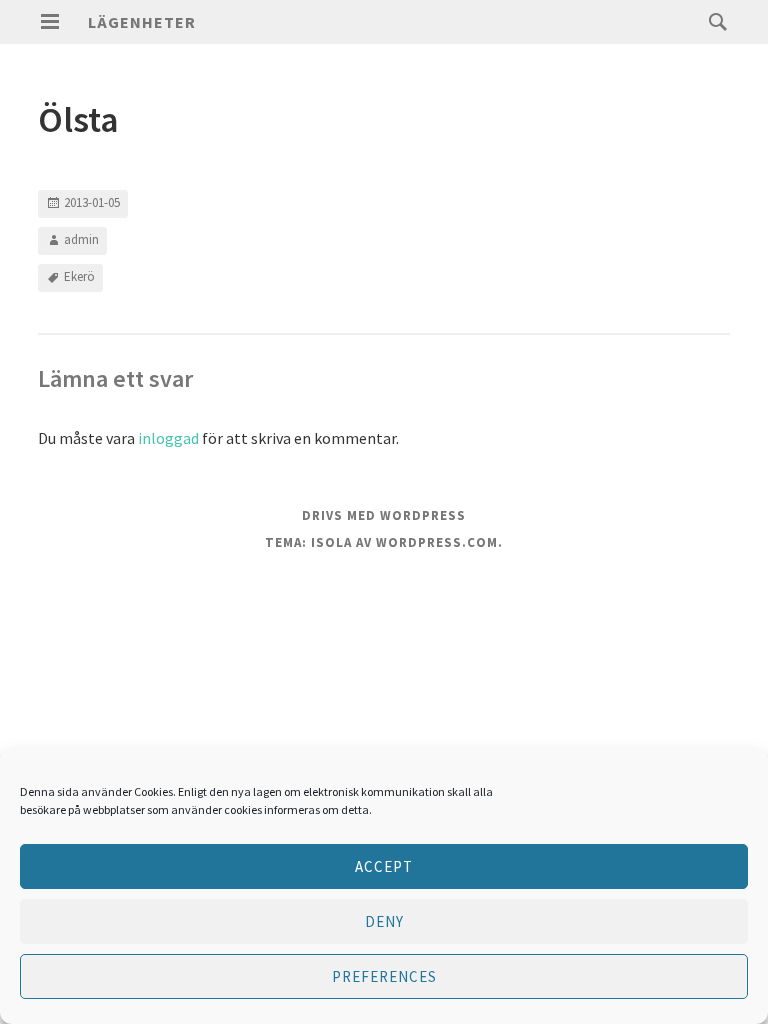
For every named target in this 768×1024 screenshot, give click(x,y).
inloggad (168, 438)
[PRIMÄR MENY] (50, 22)
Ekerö (79, 276)
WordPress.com (437, 542)
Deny (384, 921)
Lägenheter (142, 22)
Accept (384, 866)
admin (81, 239)
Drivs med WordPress (384, 515)
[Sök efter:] (713, 21)
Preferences (384, 976)
